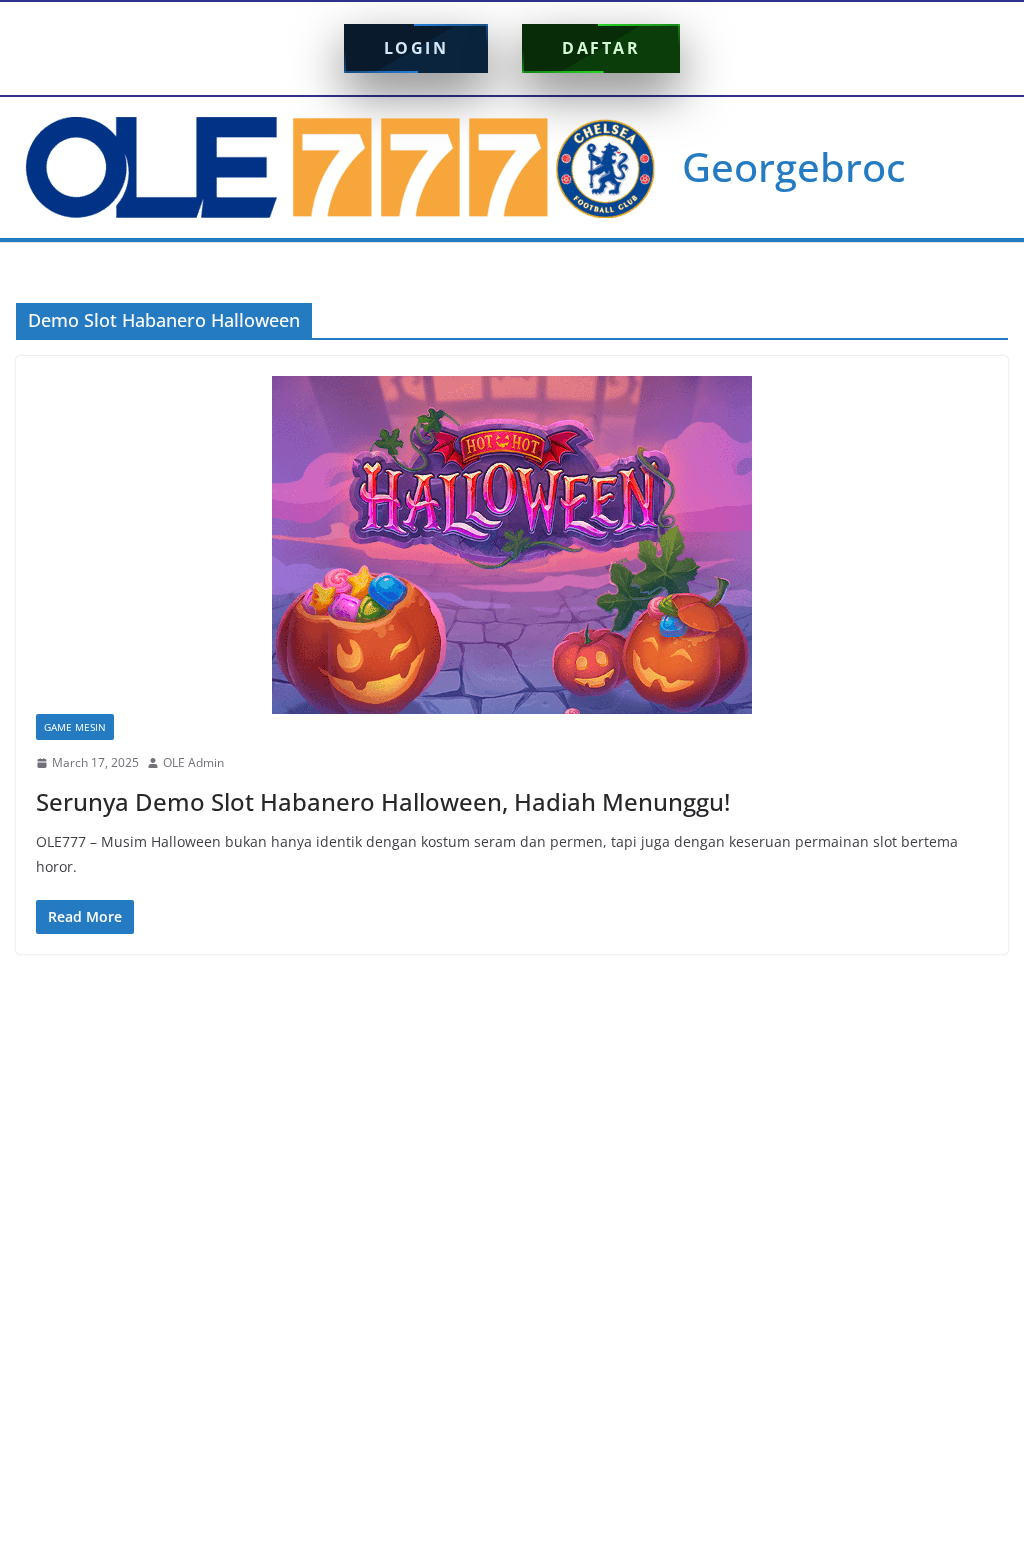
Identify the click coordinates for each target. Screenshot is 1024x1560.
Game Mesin (75, 727)
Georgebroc (794, 166)
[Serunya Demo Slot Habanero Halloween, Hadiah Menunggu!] (512, 545)
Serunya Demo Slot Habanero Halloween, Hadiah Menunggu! (383, 801)
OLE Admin (193, 762)
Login (416, 48)
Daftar (601, 48)
